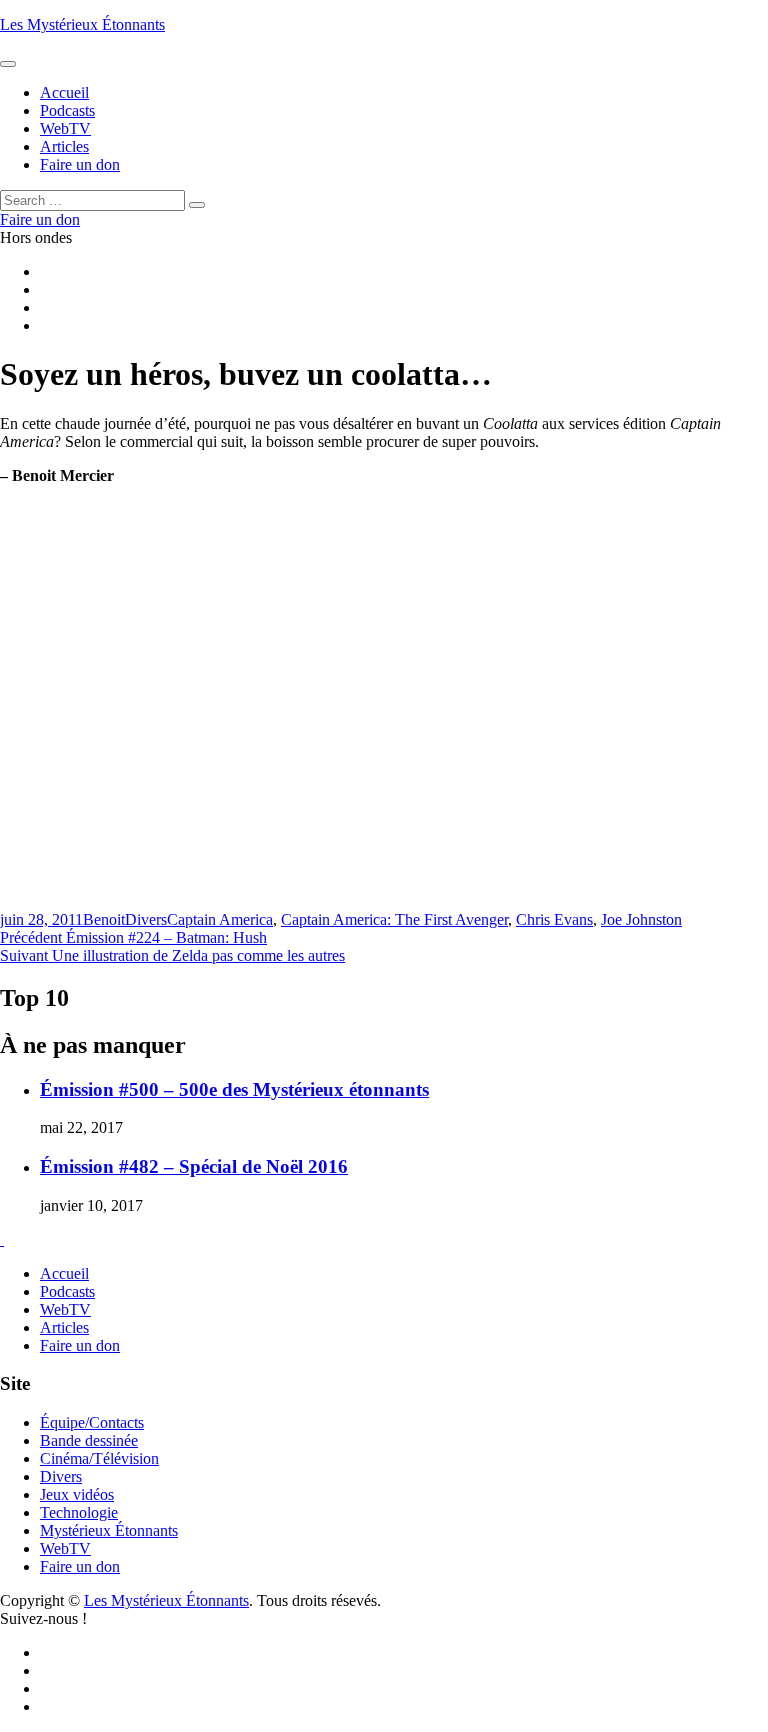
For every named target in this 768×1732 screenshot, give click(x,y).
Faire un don (80, 1345)
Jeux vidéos (77, 1494)
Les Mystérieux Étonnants (82, 24)
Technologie (79, 1512)
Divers (146, 919)
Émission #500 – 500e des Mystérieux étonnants (234, 1089)
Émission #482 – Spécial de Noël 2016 (194, 1166)
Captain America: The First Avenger (394, 919)
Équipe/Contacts (92, 1422)
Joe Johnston (641, 919)
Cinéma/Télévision (99, 1458)
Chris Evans (554, 919)
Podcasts (67, 1291)
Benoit (104, 919)
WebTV (65, 1309)
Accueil (64, 1273)
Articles (64, 1327)
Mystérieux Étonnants (109, 1530)
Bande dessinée (89, 1440)
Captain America (220, 919)
